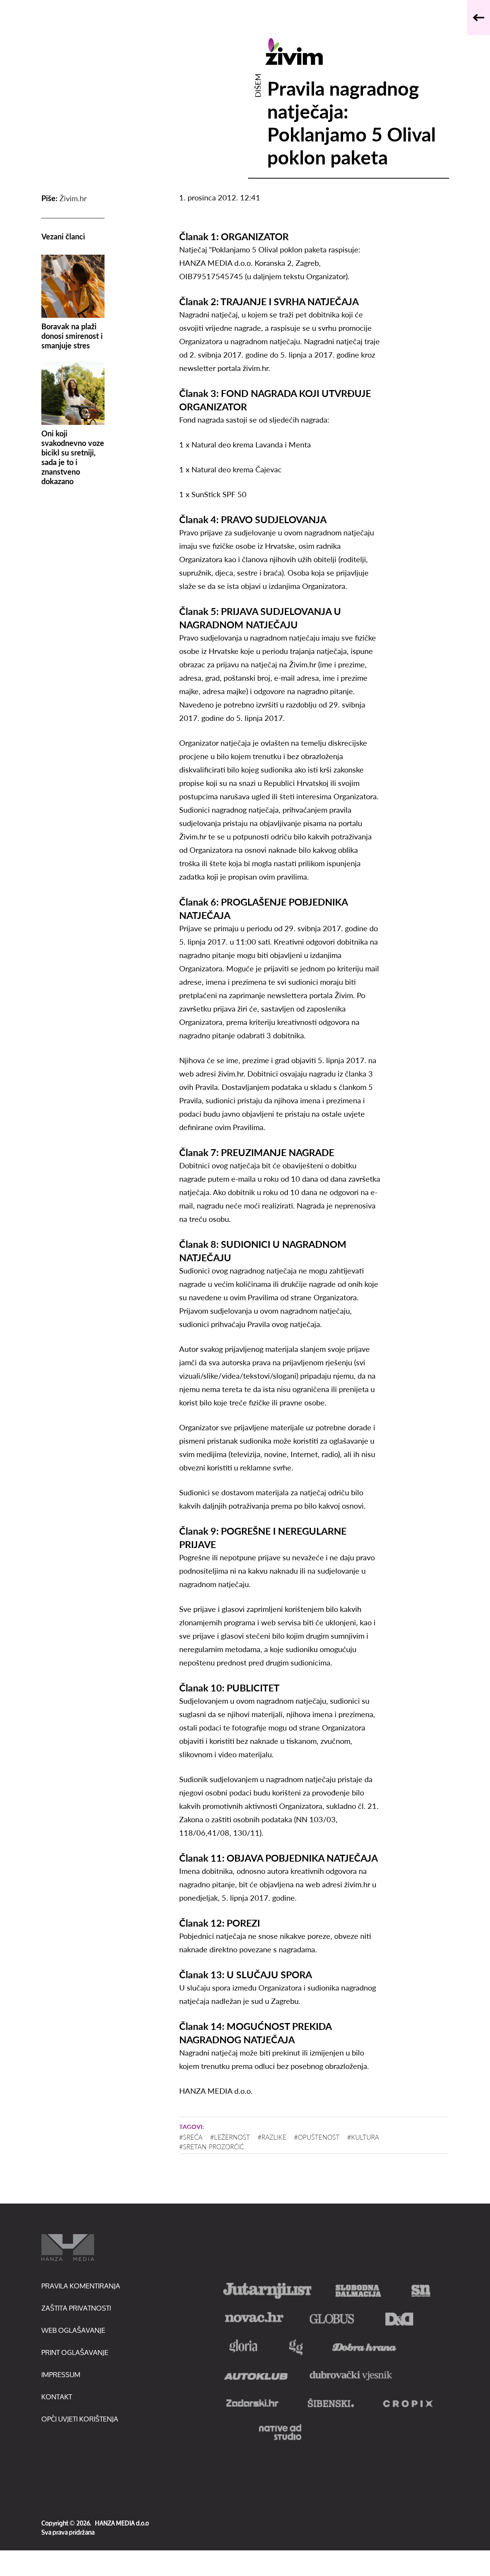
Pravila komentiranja (81, 2286)
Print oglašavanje (75, 2352)
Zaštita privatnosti (76, 2308)
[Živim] (357, 51)
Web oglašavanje (73, 2330)
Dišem (258, 85)
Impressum (61, 2374)
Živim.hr (73, 198)
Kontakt (57, 2397)
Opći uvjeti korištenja (80, 2419)
